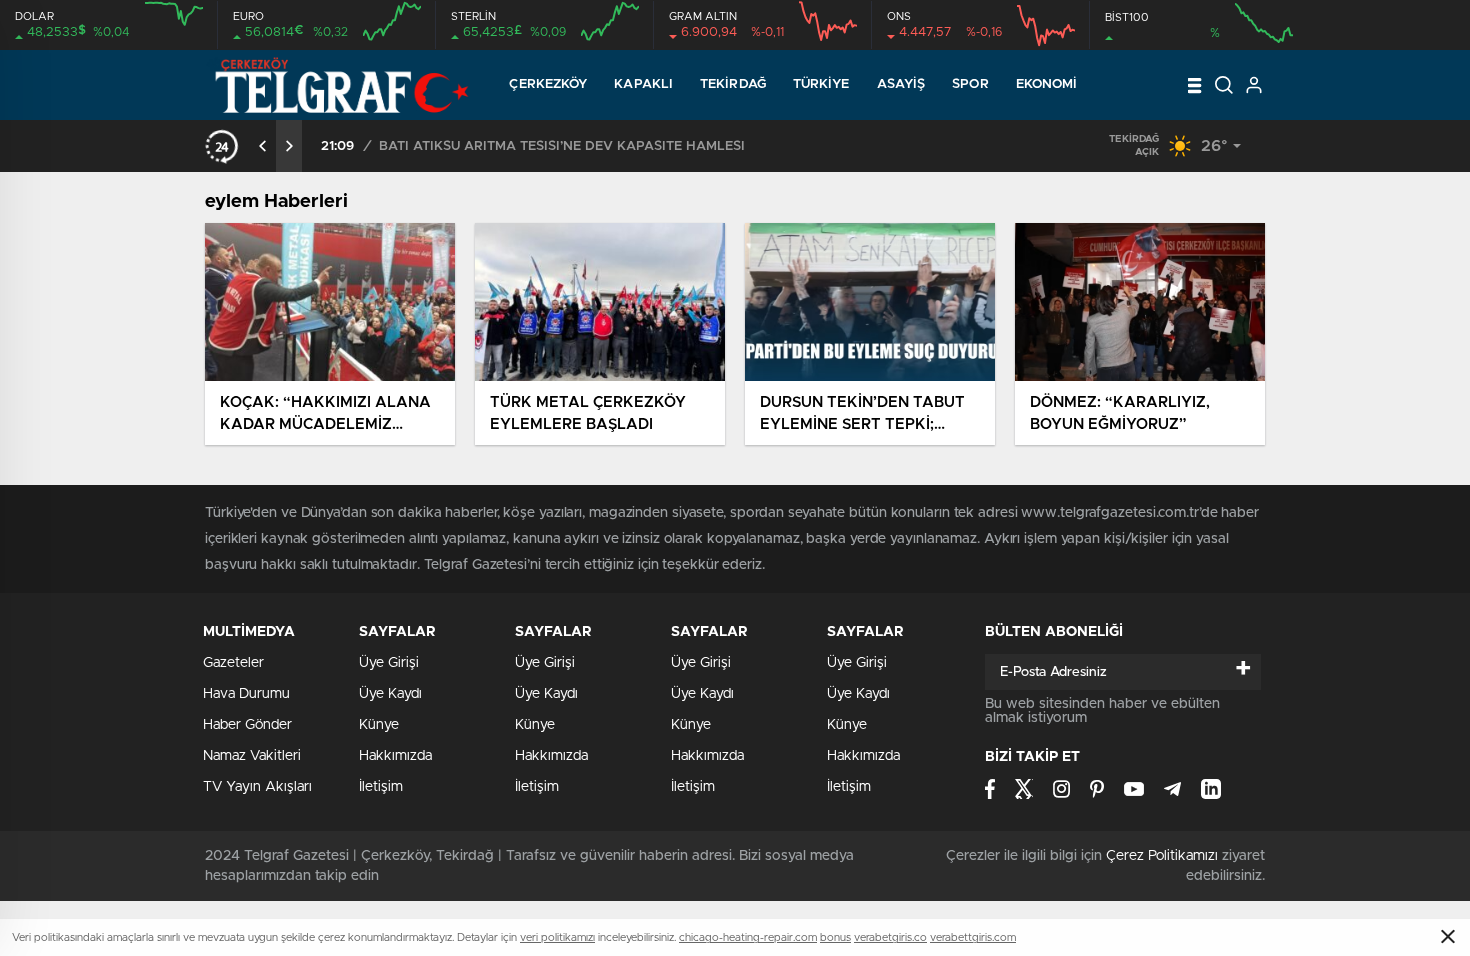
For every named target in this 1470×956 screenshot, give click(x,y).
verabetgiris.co (890, 937)
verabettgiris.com (973, 937)
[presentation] (263, 146)
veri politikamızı (557, 937)
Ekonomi (1047, 84)
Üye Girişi (389, 663)
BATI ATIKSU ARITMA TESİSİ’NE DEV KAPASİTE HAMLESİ (562, 146)
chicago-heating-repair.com (748, 937)
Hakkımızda (395, 756)
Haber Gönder (247, 725)
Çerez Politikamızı (1162, 856)
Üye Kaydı (390, 694)
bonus (835, 937)
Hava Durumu (246, 694)
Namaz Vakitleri (252, 756)
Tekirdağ (733, 84)
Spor (970, 84)
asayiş (901, 84)
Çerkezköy (548, 84)
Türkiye (821, 84)
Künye (379, 725)
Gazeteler (233, 663)
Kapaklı (643, 84)
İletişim (381, 787)
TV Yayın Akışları (257, 787)
